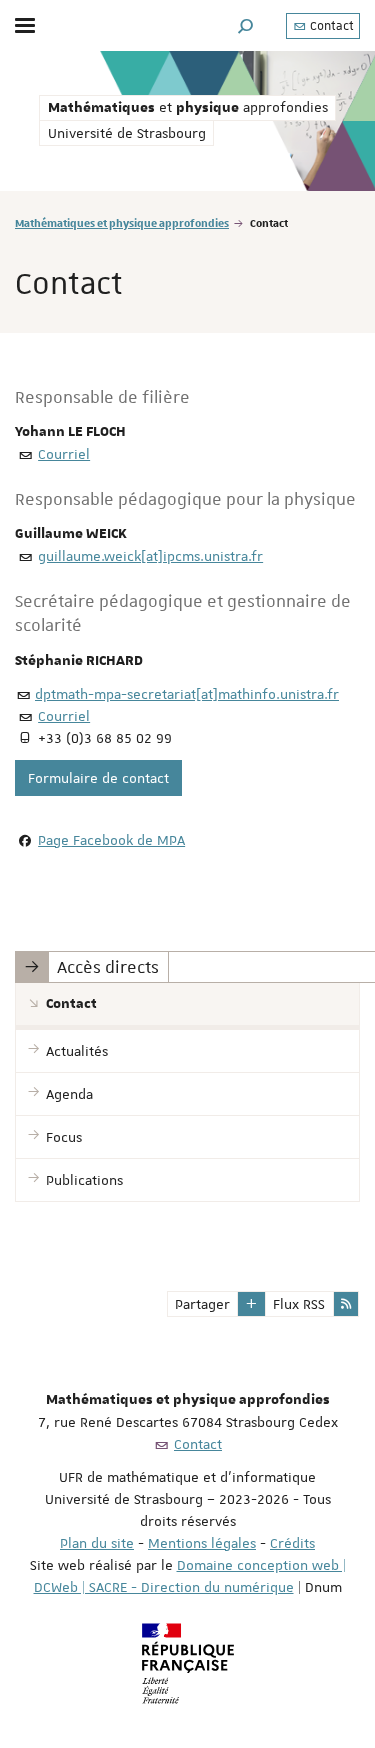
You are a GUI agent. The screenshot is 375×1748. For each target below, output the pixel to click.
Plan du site (97, 1543)
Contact (330, 26)
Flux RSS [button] (299, 1304)
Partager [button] (202, 1304)
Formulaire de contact (98, 778)
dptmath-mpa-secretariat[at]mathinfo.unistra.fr (187, 694)
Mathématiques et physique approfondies (122, 222)
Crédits (292, 1543)
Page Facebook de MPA (111, 840)
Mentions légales (202, 1543)
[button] (246, 25)
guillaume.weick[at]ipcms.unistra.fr (150, 556)
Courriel (64, 454)
